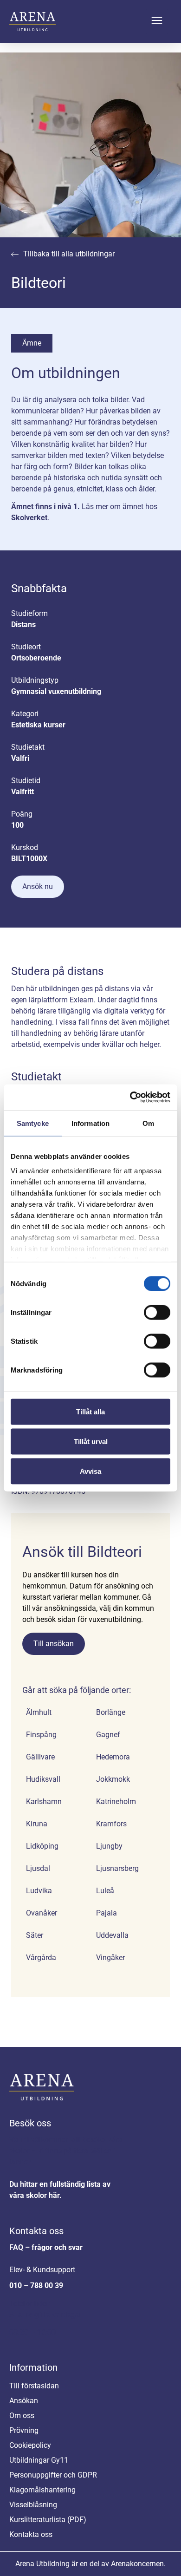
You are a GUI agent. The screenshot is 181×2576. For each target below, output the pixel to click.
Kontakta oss (36, 2231)
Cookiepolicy (30, 2445)
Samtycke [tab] (33, 1123)
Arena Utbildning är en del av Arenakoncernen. (90, 2564)
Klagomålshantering (42, 2490)
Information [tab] (90, 1123)
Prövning (24, 2430)
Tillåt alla (90, 1411)
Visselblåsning (33, 2505)
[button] (157, 22)
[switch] (157, 1312)
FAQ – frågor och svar (46, 2247)
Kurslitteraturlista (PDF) (48, 2520)
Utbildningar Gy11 (39, 2460)
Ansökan (24, 2401)
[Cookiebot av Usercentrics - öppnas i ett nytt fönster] (130, 1098)
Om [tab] (148, 1123)
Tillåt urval (91, 1441)
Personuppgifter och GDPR (53, 2475)
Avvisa (90, 1471)
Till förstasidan (34, 2386)
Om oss (22, 2416)
